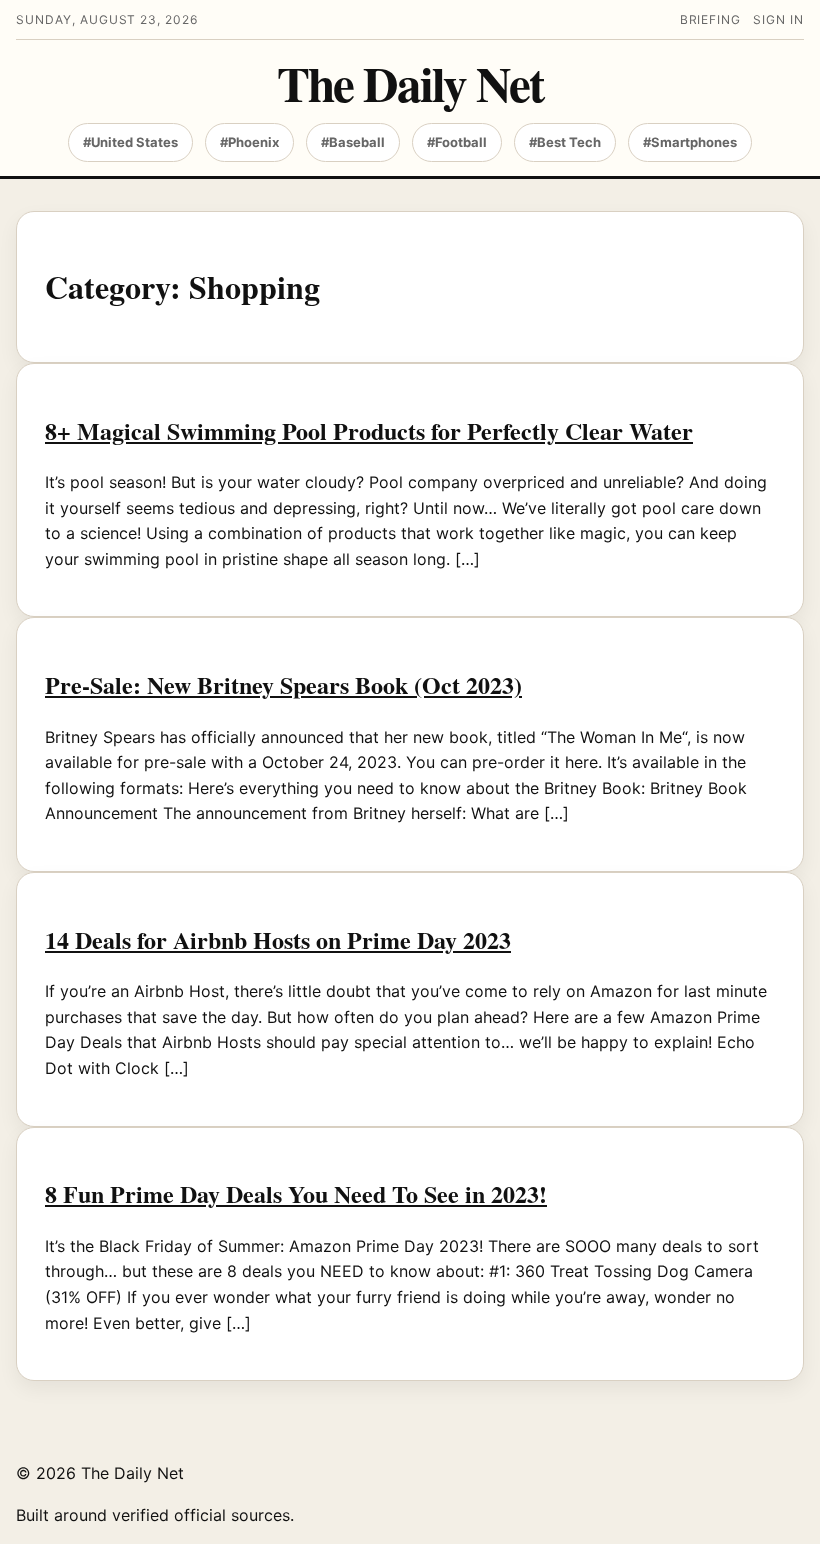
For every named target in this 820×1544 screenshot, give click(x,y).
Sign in (778, 19)
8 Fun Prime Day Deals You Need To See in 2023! (296, 1193)
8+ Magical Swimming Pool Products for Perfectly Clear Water (369, 430)
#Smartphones (690, 142)
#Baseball (353, 142)
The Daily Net (410, 83)
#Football (457, 142)
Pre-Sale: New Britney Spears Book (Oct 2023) (283, 684)
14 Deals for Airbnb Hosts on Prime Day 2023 (278, 939)
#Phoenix (249, 142)
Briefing (711, 19)
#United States (130, 142)
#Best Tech (565, 142)
